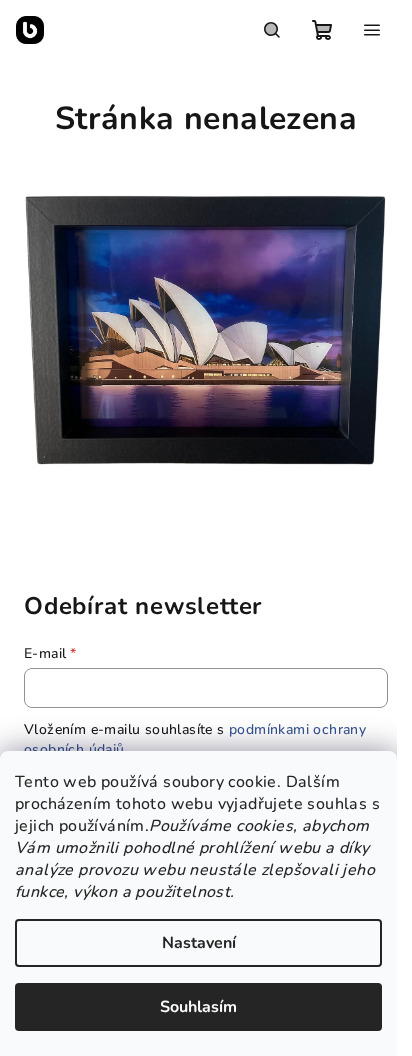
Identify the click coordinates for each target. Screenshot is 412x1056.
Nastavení (199, 943)
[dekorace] (206, 327)
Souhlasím (198, 1007)
